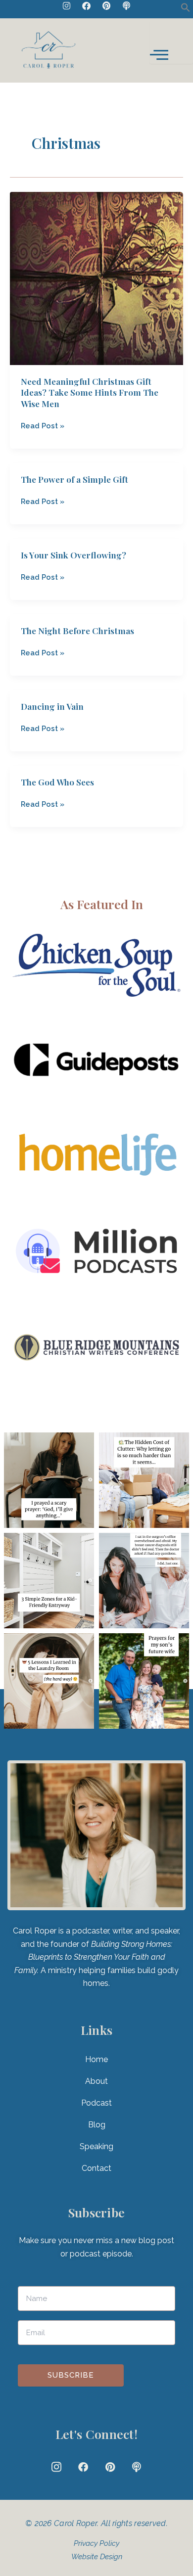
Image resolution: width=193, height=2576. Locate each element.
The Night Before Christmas (77, 630)
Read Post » (43, 425)
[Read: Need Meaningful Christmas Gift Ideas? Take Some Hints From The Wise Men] (96, 278)
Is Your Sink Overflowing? (73, 555)
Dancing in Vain (52, 706)
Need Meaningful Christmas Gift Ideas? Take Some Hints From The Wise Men (90, 392)
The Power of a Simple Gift (74, 479)
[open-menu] (171, 42)
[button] (186, 10)
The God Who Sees (57, 782)
